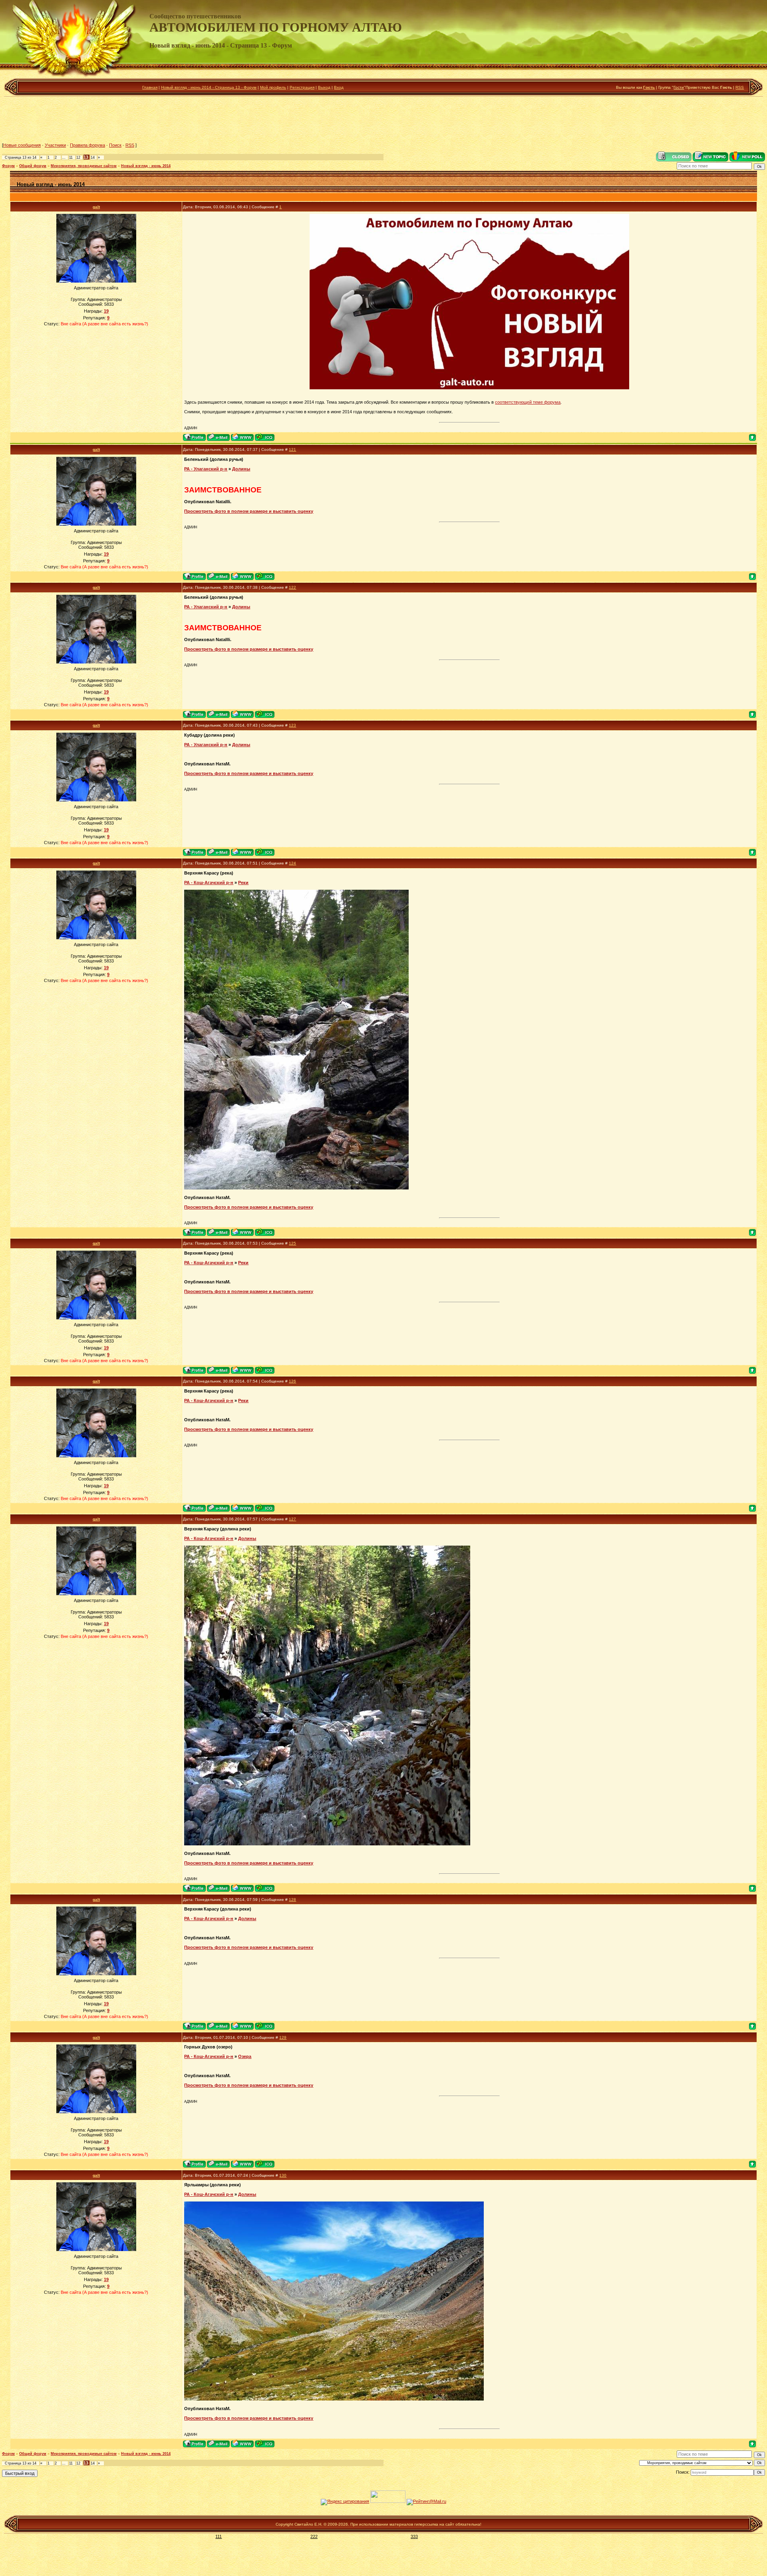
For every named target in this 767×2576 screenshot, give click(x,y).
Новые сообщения (22, 145)
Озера (245, 2056)
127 (292, 1519)
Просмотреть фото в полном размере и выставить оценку (249, 511)
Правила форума (87, 145)
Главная (150, 87)
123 (292, 725)
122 (292, 587)
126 (292, 1381)
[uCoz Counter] (388, 2501)
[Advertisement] (383, 120)
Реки (243, 883)
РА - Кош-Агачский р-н (209, 883)
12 (78, 157)
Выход (324, 87)
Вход (339, 87)
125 (292, 1243)
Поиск (115, 145)
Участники (55, 145)
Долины (241, 469)
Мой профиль (273, 87)
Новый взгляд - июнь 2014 (146, 166)
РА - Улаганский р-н (206, 469)
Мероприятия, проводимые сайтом (84, 166)
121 (292, 449)
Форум (8, 166)
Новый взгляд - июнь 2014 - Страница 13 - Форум (209, 87)
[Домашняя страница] (242, 437)
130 (283, 2175)
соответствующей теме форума (528, 402)
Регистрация (302, 87)
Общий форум (33, 166)
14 (93, 157)
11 (71, 157)
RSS (740, 87)
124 (292, 863)
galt (96, 207)
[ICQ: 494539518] (265, 437)
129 (283, 2037)
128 (292, 1900)
